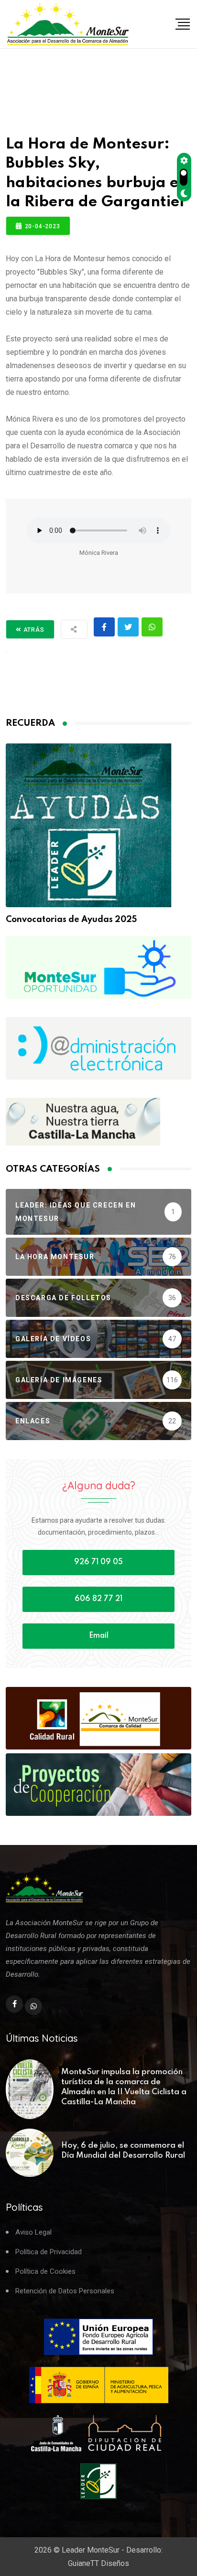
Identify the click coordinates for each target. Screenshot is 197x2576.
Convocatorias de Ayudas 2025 (71, 920)
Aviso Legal (33, 2232)
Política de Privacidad (49, 2252)
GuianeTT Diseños (98, 2563)
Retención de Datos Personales (65, 2291)
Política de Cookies (45, 2272)
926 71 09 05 (98, 1562)
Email (99, 1636)
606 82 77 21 (98, 1599)
